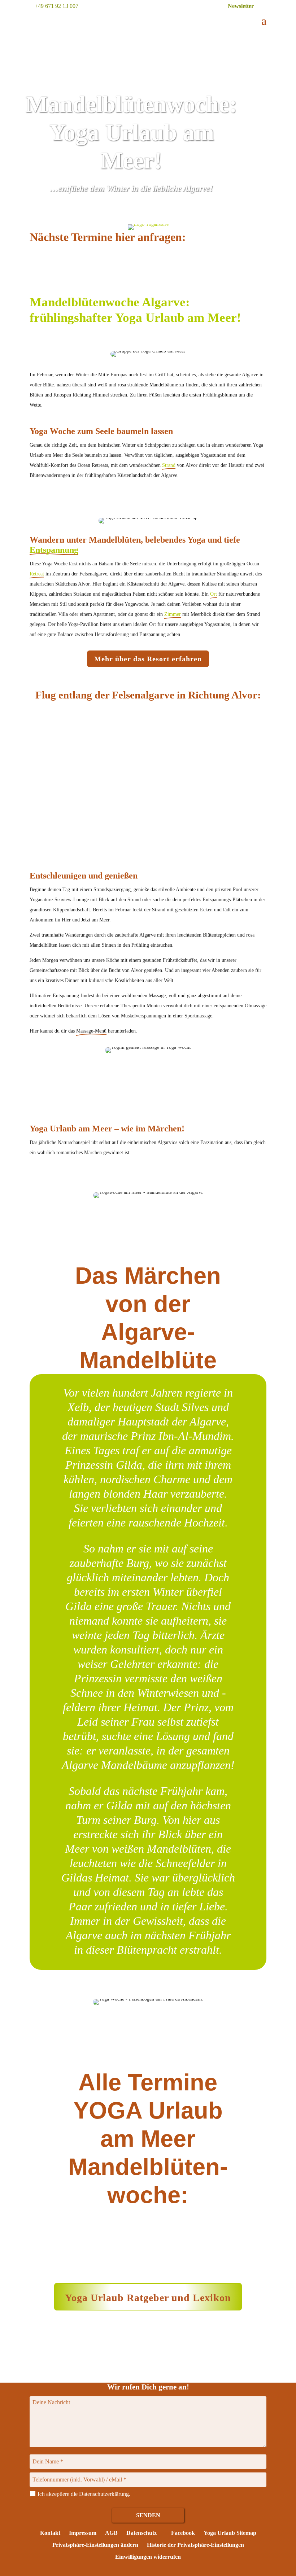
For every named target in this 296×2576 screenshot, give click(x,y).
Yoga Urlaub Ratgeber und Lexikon (148, 2298)
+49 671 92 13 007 (56, 6)
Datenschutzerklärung (104, 2494)
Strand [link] (169, 465)
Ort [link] (214, 594)
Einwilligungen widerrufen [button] (148, 2557)
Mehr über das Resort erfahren (148, 659)
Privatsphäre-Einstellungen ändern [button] (95, 2545)
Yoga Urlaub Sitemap (230, 2533)
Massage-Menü (91, 1031)
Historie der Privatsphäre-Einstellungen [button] (195, 2545)
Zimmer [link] (173, 614)
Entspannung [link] (54, 550)
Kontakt (50, 2533)
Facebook (182, 2533)
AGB (111, 2533)
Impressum (83, 2533)
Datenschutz (142, 2533)
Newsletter (241, 6)
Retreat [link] (37, 574)
